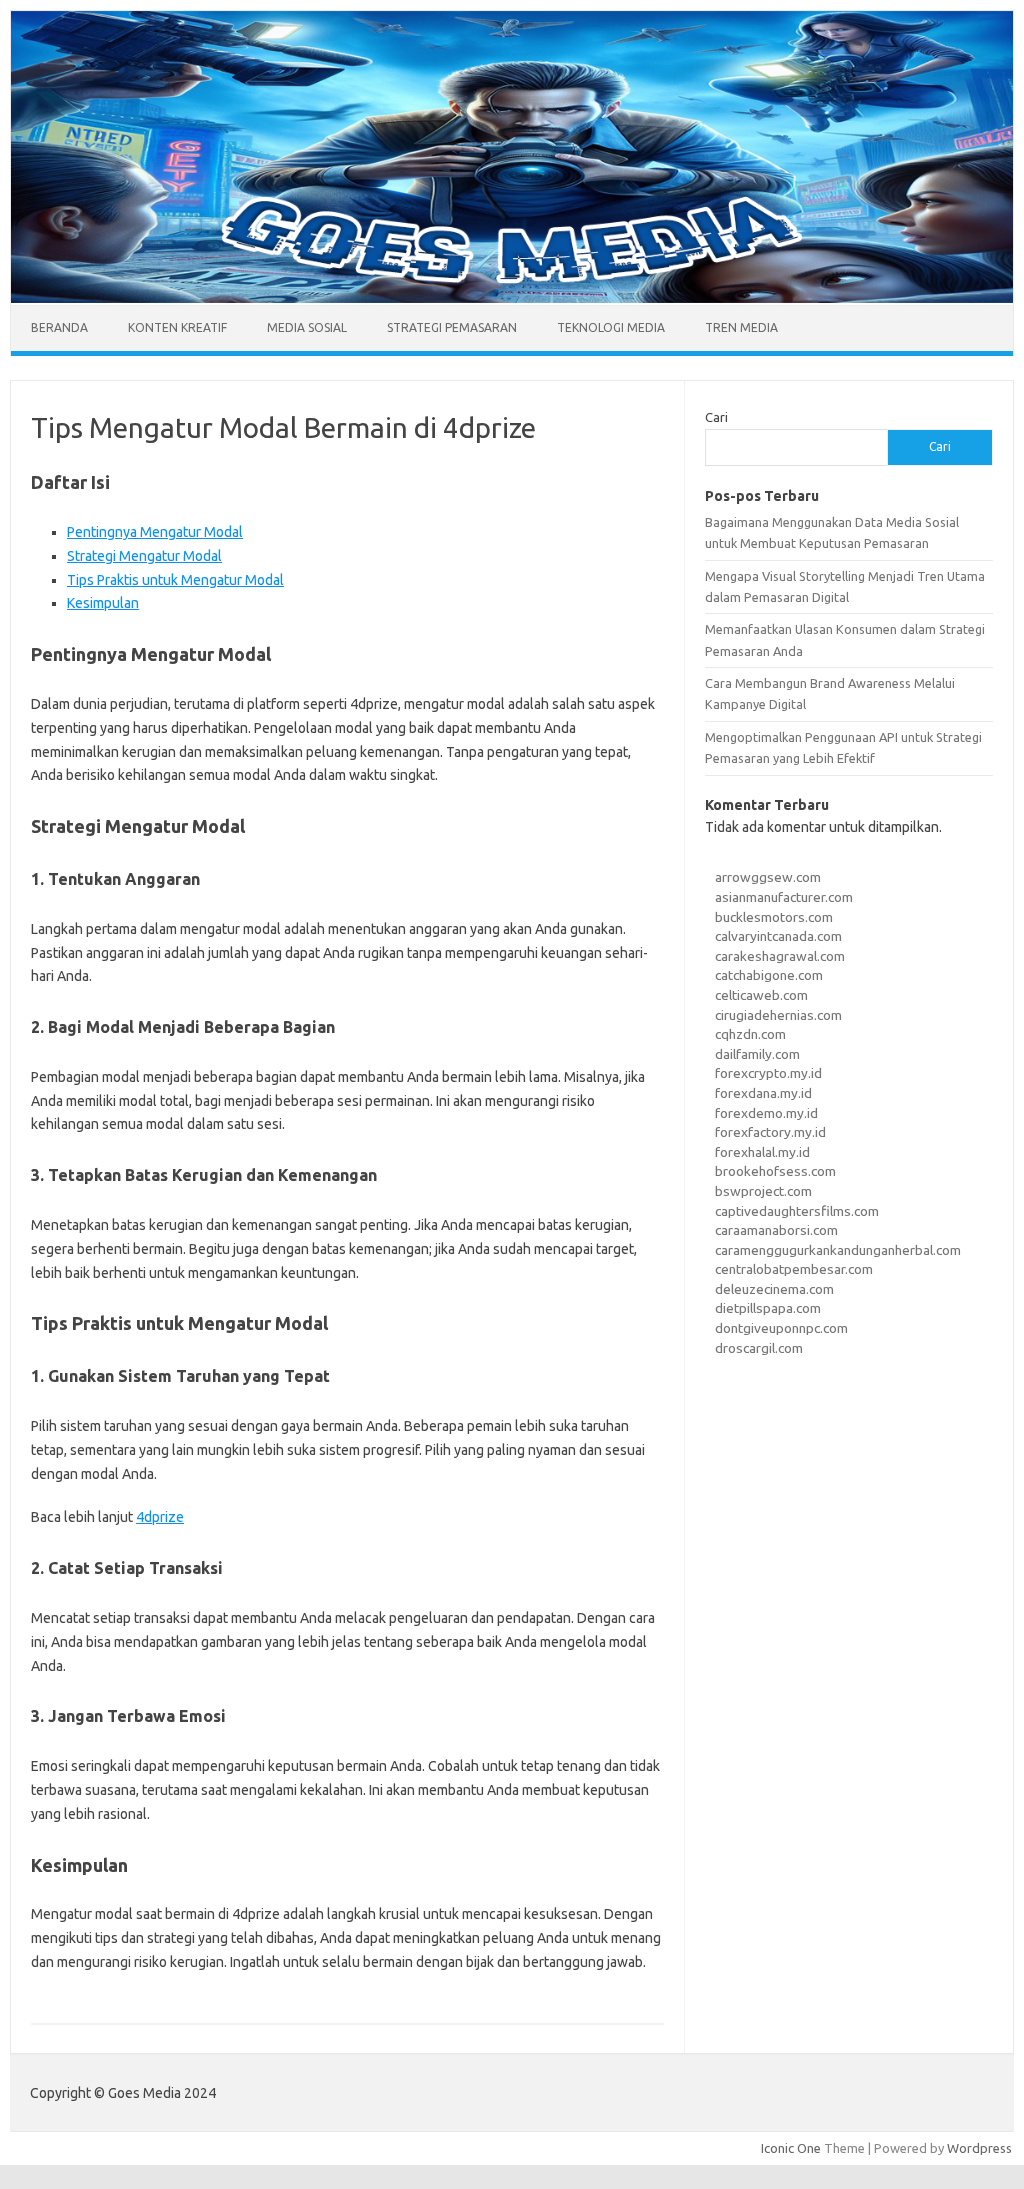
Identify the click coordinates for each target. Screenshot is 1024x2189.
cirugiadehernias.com (778, 1015)
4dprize (160, 1517)
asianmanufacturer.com (784, 897)
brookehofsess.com (775, 1171)
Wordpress (979, 2148)
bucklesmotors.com (774, 917)
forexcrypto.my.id (768, 1073)
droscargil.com (759, 1348)
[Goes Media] (512, 298)
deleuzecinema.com (774, 1289)
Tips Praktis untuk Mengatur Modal (175, 580)
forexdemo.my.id (766, 1113)
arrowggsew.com (768, 877)
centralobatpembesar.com (794, 1269)
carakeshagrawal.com (780, 956)
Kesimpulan (103, 603)
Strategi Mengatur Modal (144, 556)
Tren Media (741, 327)
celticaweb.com (761, 995)
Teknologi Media (611, 327)
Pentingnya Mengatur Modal (155, 532)
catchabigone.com (769, 975)
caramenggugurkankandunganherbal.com (838, 1250)
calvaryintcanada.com (778, 936)
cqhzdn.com (750, 1034)
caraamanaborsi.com (776, 1230)
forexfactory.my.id (770, 1132)
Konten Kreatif (177, 327)
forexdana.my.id (763, 1093)
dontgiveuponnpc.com (781, 1328)
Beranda (59, 327)
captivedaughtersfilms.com (797, 1211)
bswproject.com (763, 1191)
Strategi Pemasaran (452, 327)
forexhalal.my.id (762, 1152)
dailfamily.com (757, 1054)
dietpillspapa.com (768, 1308)
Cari (716, 417)
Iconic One (791, 2148)
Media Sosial (307, 327)
